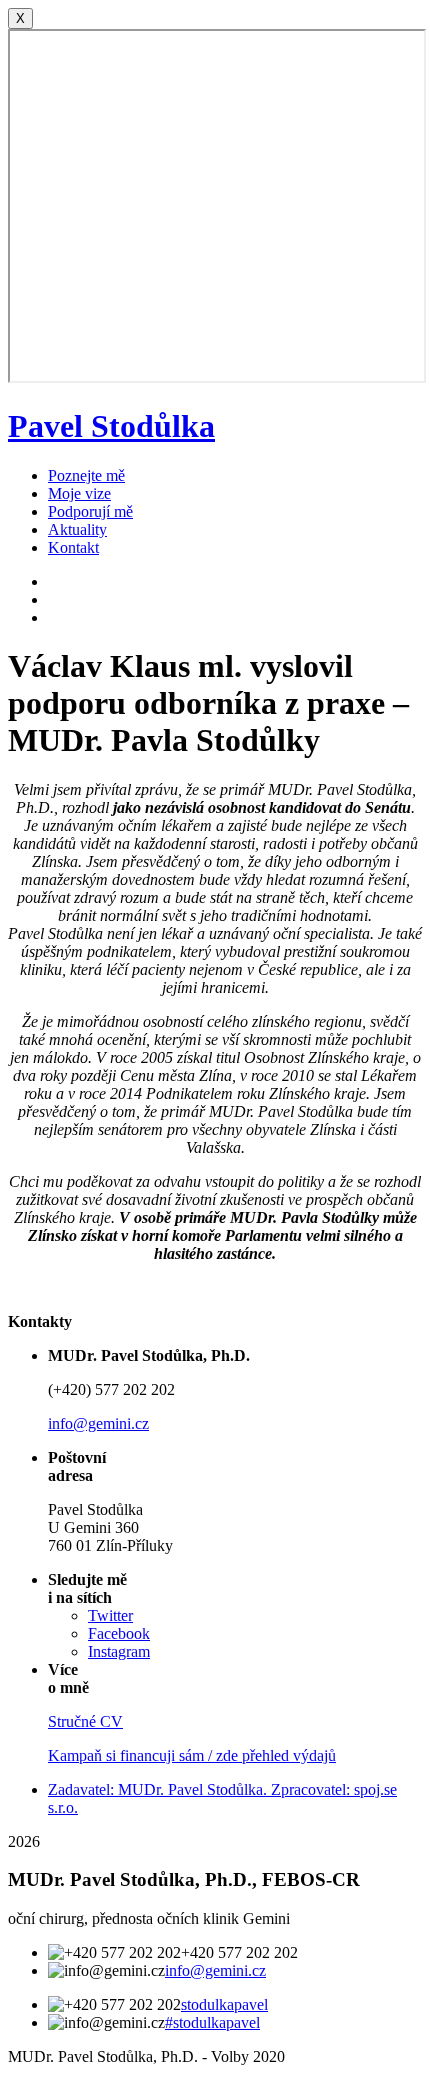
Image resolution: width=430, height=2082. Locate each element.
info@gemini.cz (98, 1423)
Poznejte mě (86, 475)
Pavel (111, 426)
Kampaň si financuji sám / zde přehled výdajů (192, 1755)
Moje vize (79, 493)
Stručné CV (85, 1721)
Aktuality (77, 529)
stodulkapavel (224, 2004)
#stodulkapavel (212, 2022)
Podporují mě (90, 511)
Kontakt (73, 547)
